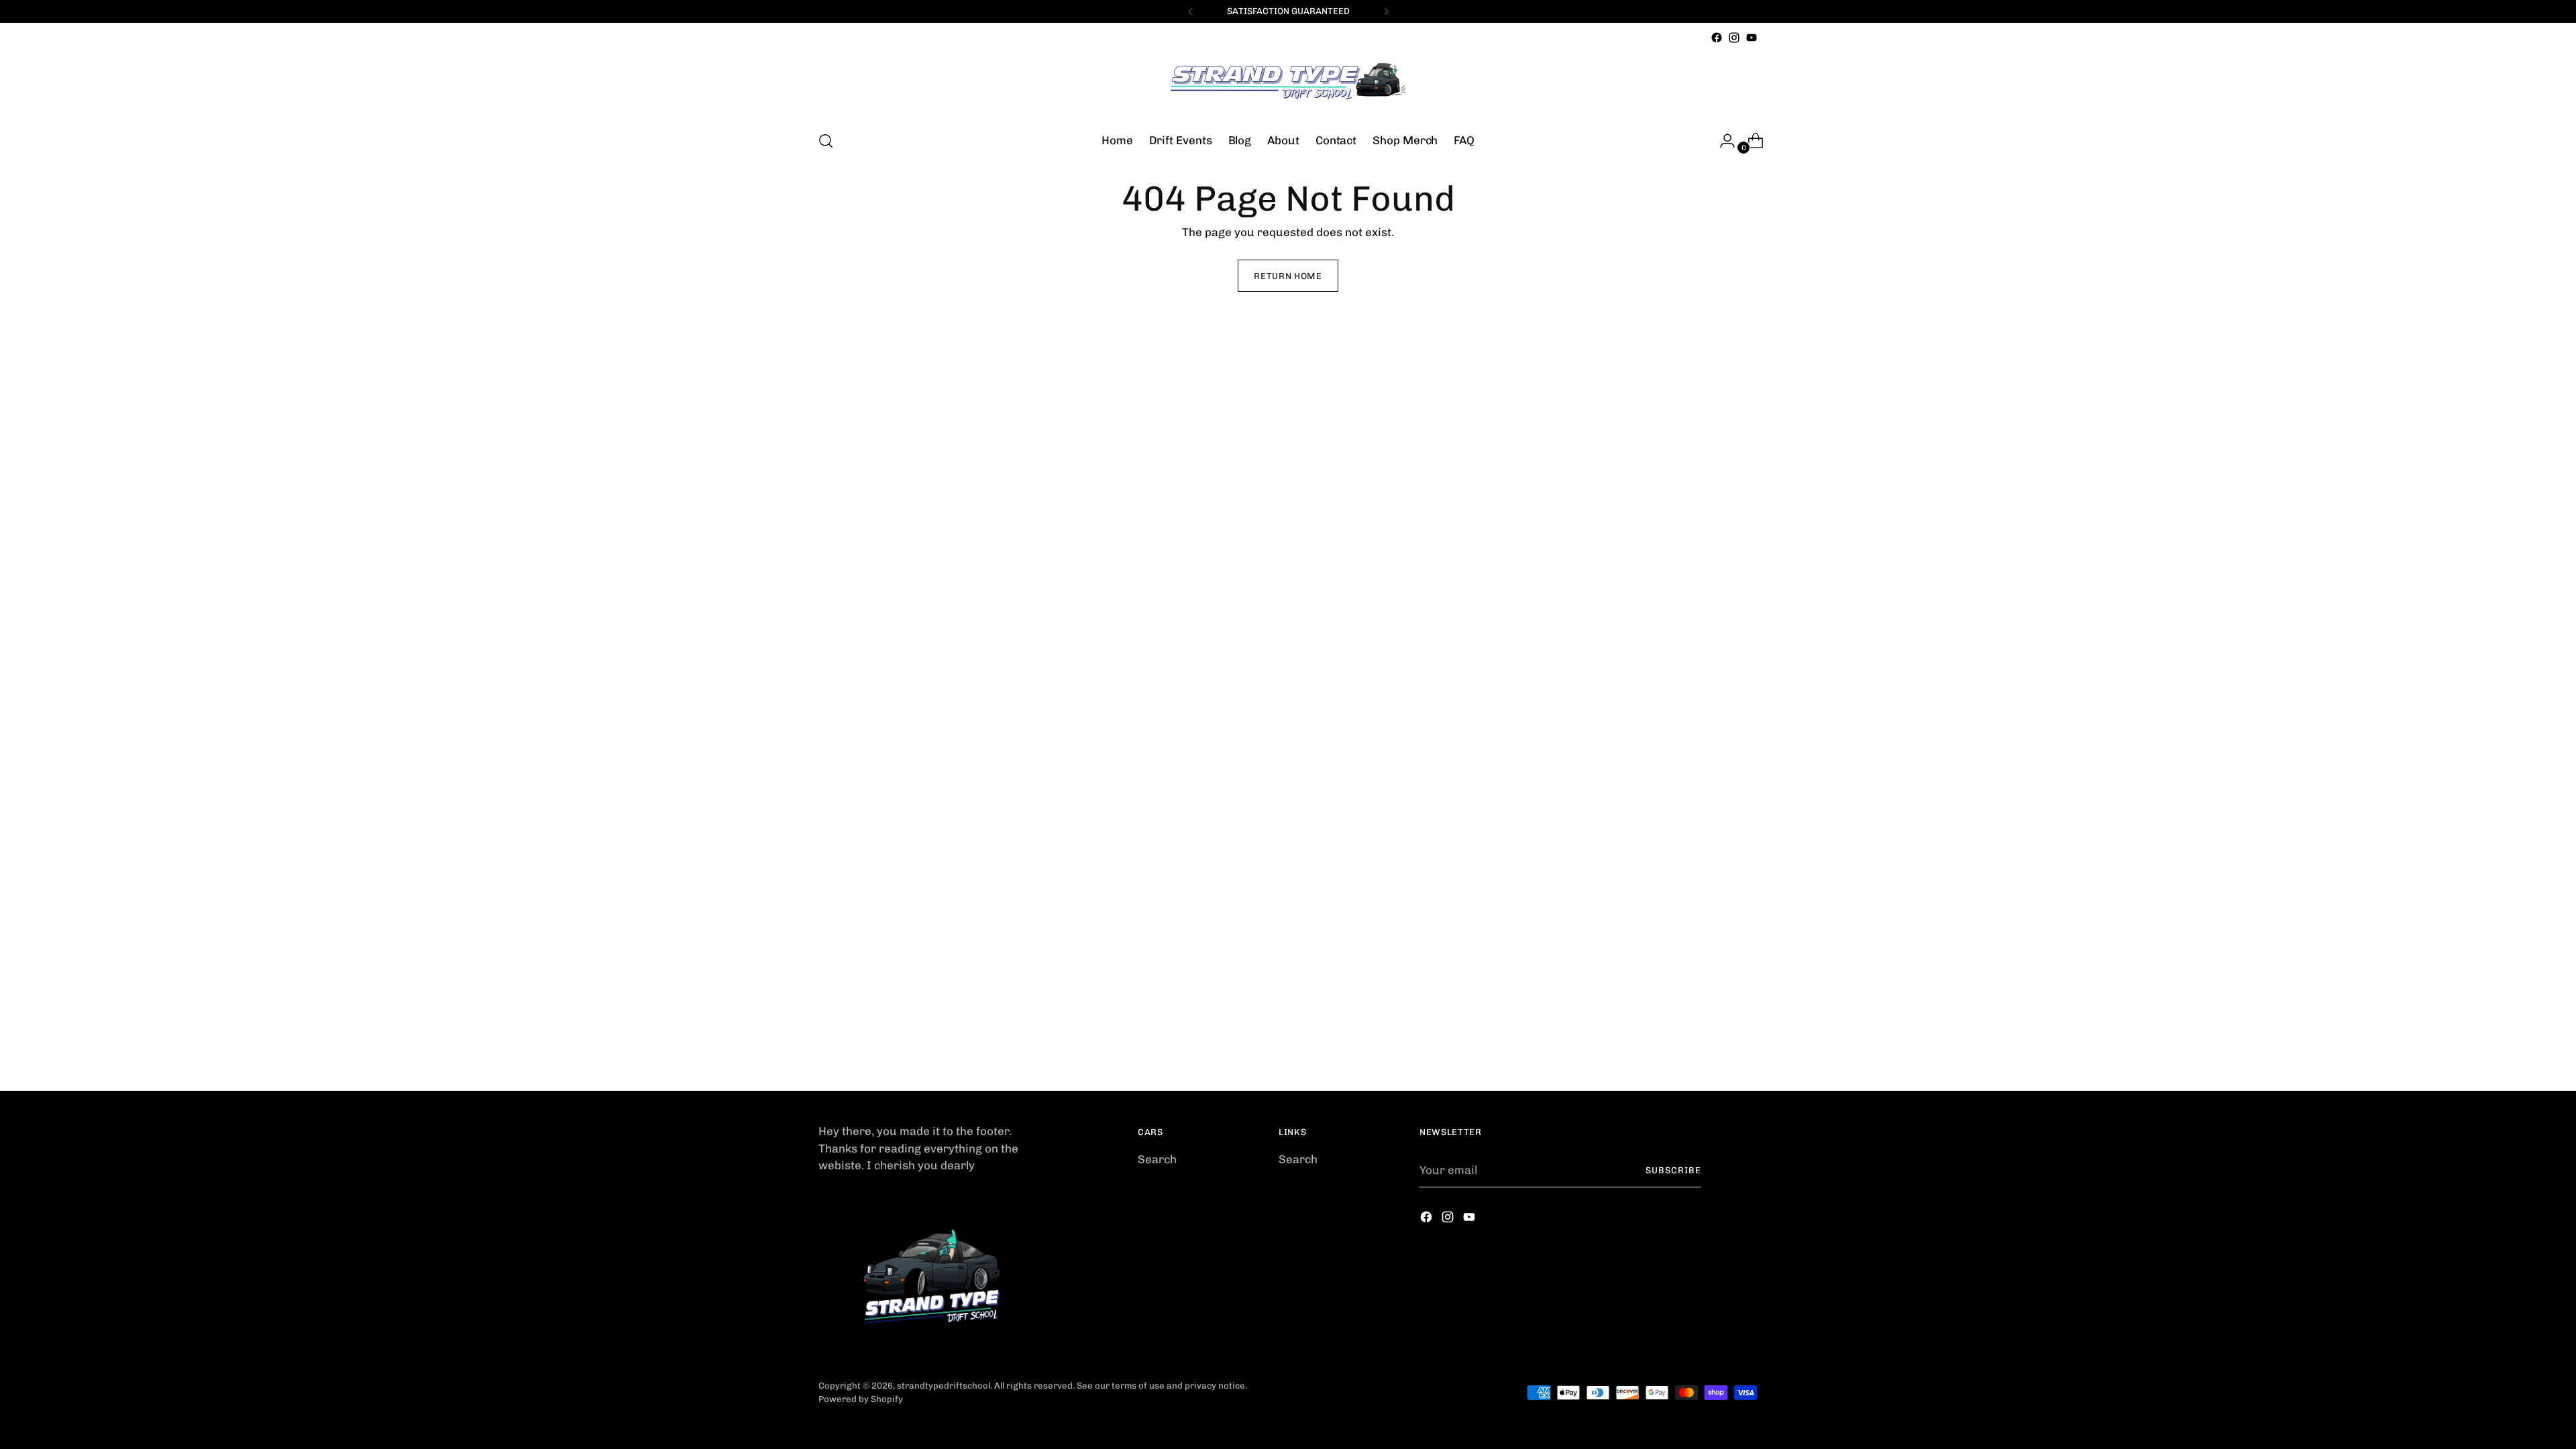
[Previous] (1191, 11)
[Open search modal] (826, 141)
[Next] (1386, 11)
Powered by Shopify (861, 1399)
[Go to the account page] (1722, 141)
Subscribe (1673, 1170)
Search (1157, 1159)
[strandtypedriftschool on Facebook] (1717, 38)
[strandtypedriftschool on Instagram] (1734, 38)
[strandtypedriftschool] (1288, 83)
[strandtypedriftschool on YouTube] (1752, 38)
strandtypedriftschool (944, 1386)
